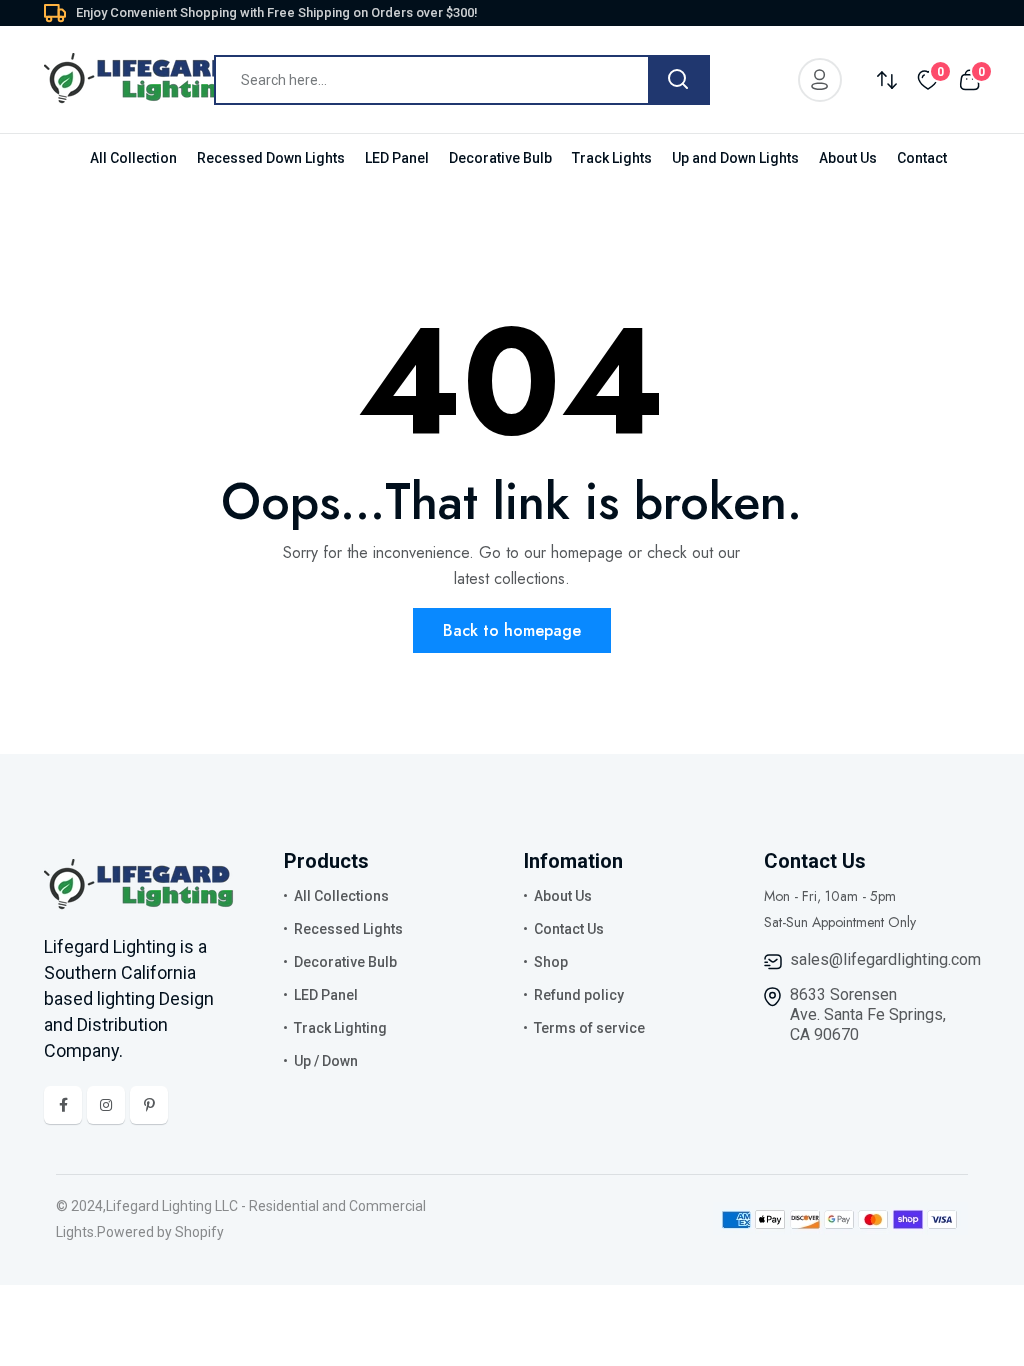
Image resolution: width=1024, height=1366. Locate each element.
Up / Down (326, 1061)
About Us (848, 158)
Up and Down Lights (735, 158)
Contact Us (569, 929)
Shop (551, 962)
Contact (922, 158)
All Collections (341, 896)
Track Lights (612, 158)
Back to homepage (512, 630)
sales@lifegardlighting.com (885, 959)
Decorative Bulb (500, 158)
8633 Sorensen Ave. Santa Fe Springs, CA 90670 (868, 1014)
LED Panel (397, 158)
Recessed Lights (348, 929)
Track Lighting (340, 1028)
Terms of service (589, 1028)
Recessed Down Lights (271, 158)
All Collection (133, 158)
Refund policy (579, 995)
